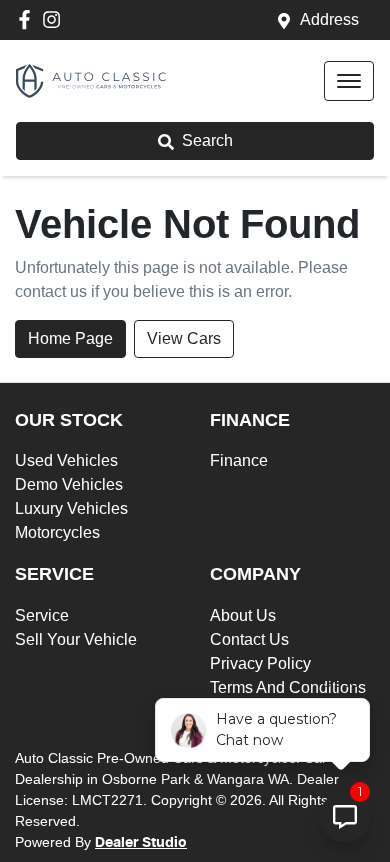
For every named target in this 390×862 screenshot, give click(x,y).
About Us (243, 615)
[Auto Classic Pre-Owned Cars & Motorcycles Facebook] (28, 19)
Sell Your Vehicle (76, 639)
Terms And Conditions (288, 687)
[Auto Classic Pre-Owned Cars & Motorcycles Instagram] (55, 19)
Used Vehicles (66, 460)
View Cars (184, 338)
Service (42, 615)
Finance (239, 460)
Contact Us (249, 639)
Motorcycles (57, 532)
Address (329, 19)
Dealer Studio (141, 843)
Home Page (70, 338)
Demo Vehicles (69, 484)
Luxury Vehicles (71, 508)
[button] (349, 81)
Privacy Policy (260, 663)
